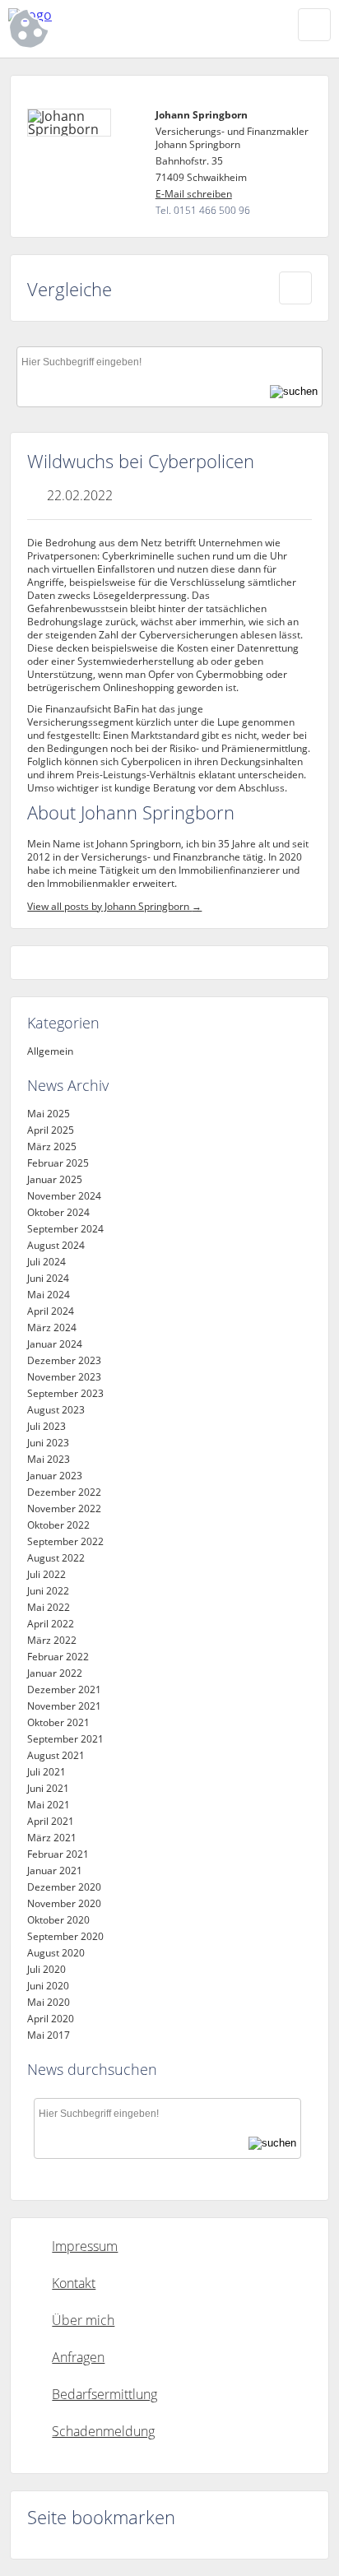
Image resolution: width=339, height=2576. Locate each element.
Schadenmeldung (103, 2431)
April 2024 (51, 1311)
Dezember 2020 (64, 1887)
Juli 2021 (46, 1772)
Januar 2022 (55, 1673)
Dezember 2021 (64, 1689)
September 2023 (65, 1393)
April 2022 (51, 1624)
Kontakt (74, 2283)
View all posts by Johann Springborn (114, 906)
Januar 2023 (55, 1476)
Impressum (85, 2246)
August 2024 (56, 1245)
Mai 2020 (49, 2002)
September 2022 (65, 1541)
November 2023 (64, 1377)
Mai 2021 (49, 1805)
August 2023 (56, 1410)
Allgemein (50, 1051)
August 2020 (56, 1953)
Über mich (83, 2320)
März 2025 (52, 1146)
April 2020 (51, 2019)
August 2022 (56, 1558)
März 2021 (52, 1838)
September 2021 (65, 1739)
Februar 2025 (58, 1163)
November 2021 (64, 1706)
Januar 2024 (55, 1344)
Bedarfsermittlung (104, 2394)
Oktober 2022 (58, 1525)
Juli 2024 (46, 1262)
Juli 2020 (46, 1969)
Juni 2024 (48, 1278)
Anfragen (78, 2357)
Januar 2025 (55, 1179)
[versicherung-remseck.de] (107, 15)
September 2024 (65, 1229)
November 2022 (64, 1508)
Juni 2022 (48, 1591)
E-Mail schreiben (194, 194)
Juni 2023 (48, 1443)
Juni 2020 (48, 1986)
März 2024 (52, 1327)
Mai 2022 (49, 1607)
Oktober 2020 (58, 1920)
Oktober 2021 (58, 1722)
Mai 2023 (49, 1459)
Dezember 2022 (64, 1492)
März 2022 (52, 1640)
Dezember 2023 (64, 1360)
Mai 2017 (49, 2035)
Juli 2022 (46, 1574)
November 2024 (64, 1196)
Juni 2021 (48, 1788)
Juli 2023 (46, 1426)
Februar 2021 (58, 1854)
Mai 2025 (49, 1114)
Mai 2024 (49, 1295)
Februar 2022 (58, 1657)
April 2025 (51, 1130)
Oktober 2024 (58, 1212)
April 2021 (51, 1821)
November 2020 (64, 1903)
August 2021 (56, 1755)
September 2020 (65, 1936)
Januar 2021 (55, 1871)
